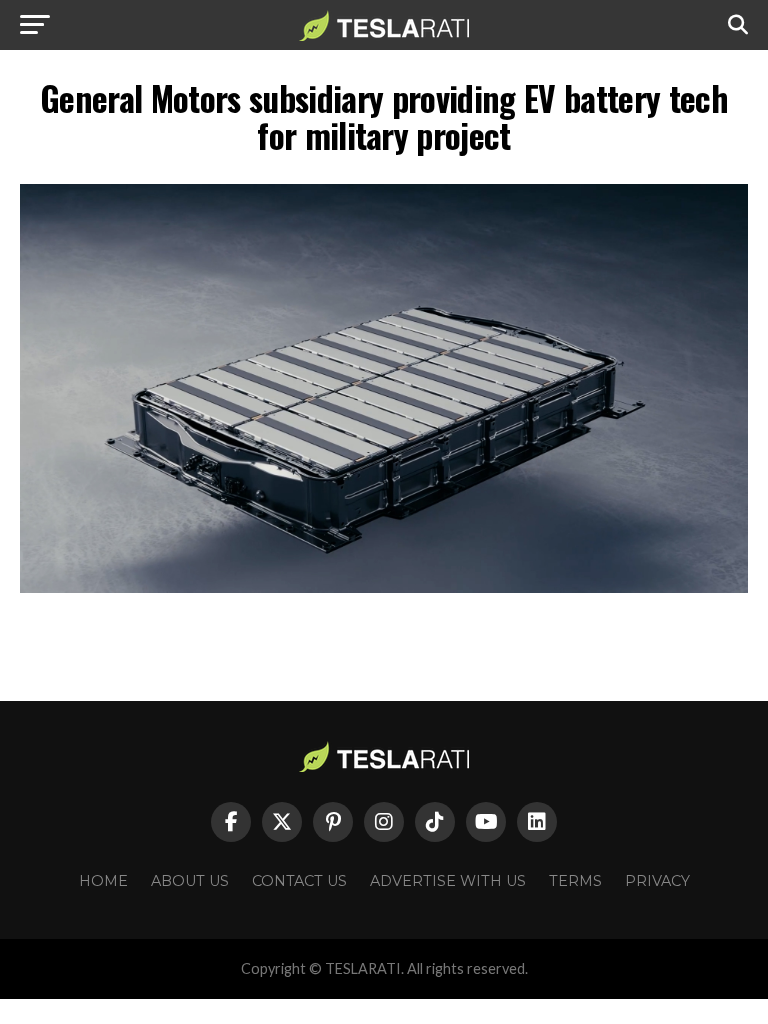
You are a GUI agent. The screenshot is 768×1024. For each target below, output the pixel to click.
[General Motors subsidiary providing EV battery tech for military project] (384, 587)
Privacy (657, 881)
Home (103, 881)
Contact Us (299, 881)
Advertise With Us (448, 881)
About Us (190, 881)
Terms (575, 881)
